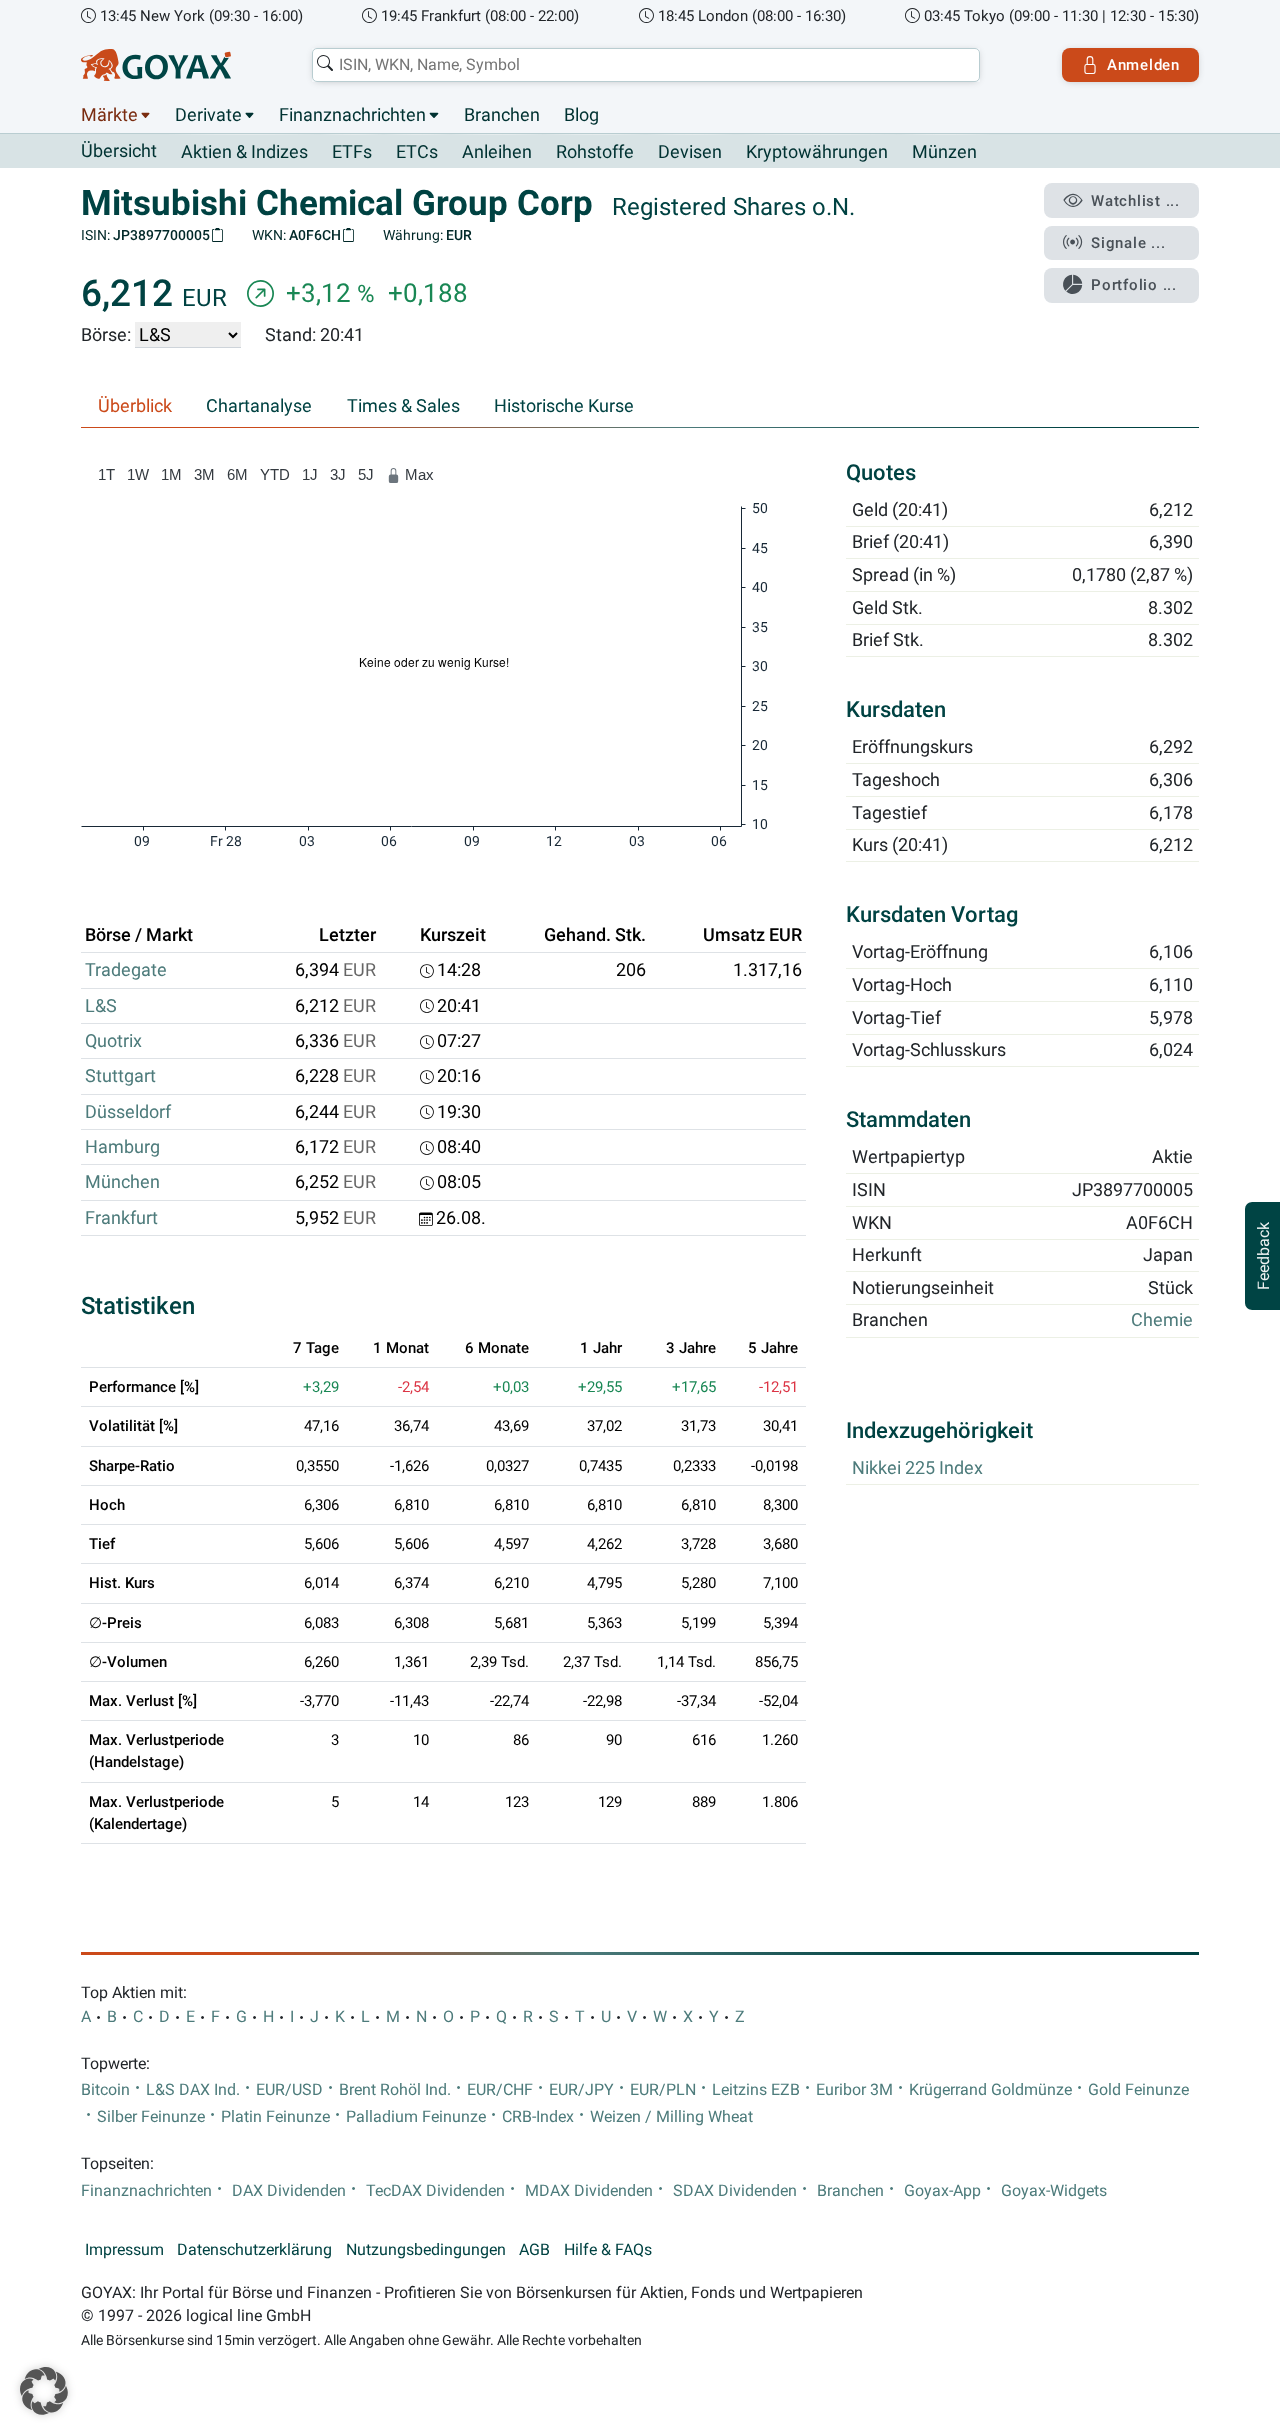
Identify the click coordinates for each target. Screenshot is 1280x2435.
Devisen (690, 152)
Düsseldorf (128, 1112)
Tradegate (126, 970)
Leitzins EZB (756, 2090)
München (122, 1182)
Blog (581, 115)
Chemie (1162, 1321)
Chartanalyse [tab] (259, 406)
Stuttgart (120, 1076)
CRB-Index (538, 2117)
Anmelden (1143, 65)
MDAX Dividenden (589, 2191)
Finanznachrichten (352, 115)
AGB (534, 2250)
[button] (44, 2391)
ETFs (352, 152)
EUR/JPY (581, 2090)
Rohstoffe (595, 152)
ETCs (417, 152)
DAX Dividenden (289, 2191)
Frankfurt (121, 1218)
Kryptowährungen (817, 152)
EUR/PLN (663, 2090)
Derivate (208, 115)
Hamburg (122, 1147)
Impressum (124, 2250)
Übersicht (119, 151)
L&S (101, 1006)
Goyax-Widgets (1054, 2191)
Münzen (944, 152)
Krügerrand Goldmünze (990, 2090)
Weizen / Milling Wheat (671, 2117)
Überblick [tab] (135, 406)
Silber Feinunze (151, 2117)
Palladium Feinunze (416, 2117)
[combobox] (646, 65)
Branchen (502, 115)
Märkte (109, 115)
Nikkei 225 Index (917, 1468)
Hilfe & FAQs (608, 2250)
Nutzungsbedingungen (426, 2250)
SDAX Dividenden (735, 2191)
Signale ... (1128, 243)
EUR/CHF (500, 2090)
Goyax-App (942, 2191)
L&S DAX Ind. (193, 2090)
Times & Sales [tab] (403, 406)
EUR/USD (289, 2090)
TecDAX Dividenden (435, 2191)
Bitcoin (105, 2090)
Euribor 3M (854, 2090)
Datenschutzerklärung (254, 2250)
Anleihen (497, 152)
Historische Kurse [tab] (564, 406)
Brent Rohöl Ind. (395, 2090)
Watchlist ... (1135, 201)
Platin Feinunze (275, 2117)
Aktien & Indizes (244, 152)
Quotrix (113, 1041)
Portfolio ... (1134, 285)
